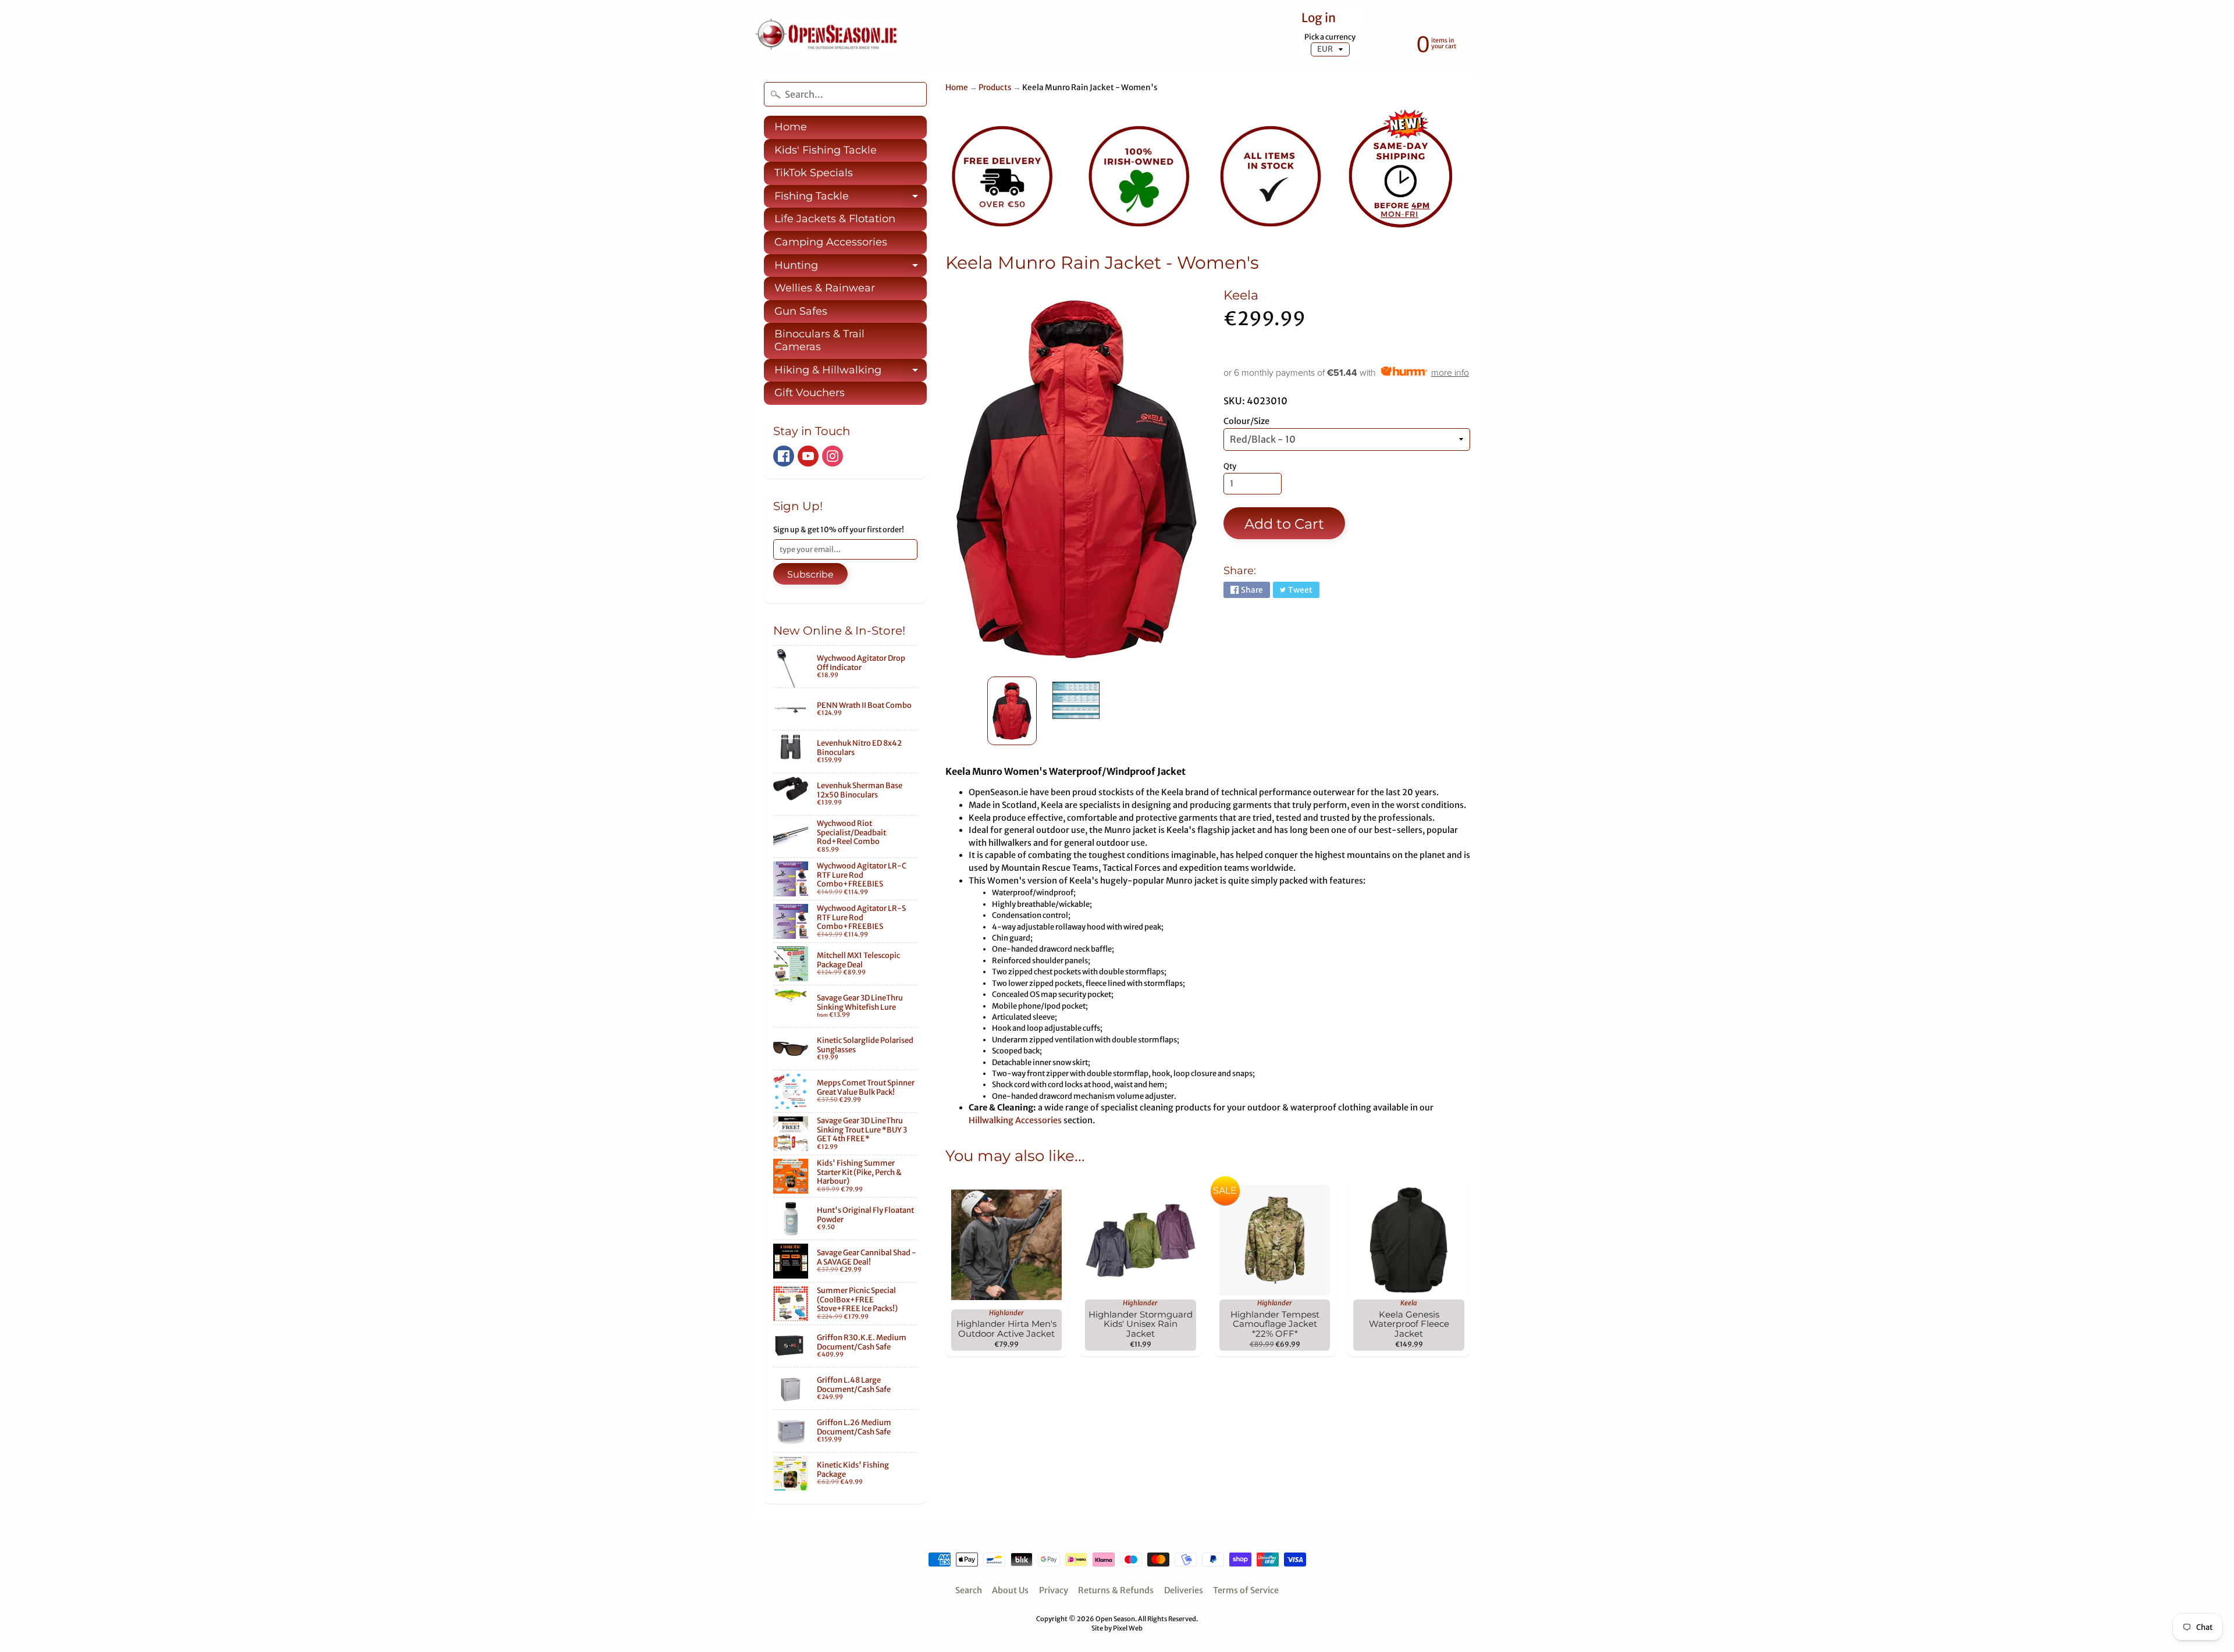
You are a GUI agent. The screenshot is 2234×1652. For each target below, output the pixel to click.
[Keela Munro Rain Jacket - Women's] (1012, 711)
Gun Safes (801, 311)
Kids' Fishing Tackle (826, 150)
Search (969, 1590)
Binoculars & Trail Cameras (819, 340)
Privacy (1054, 1590)
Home (791, 127)
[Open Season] (827, 36)
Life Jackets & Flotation (835, 219)
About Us (1010, 1590)
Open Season (1115, 1619)
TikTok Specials (814, 173)
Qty (1230, 466)
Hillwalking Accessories (1015, 1120)
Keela (1241, 295)
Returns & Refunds (1116, 1590)
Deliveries (1184, 1590)
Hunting (851, 268)
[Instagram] (833, 456)
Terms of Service (1246, 1590)
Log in (1319, 18)
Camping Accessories (831, 242)
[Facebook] (784, 456)
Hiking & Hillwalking (851, 373)
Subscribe (810, 574)
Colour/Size (1246, 421)
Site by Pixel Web (1117, 1628)
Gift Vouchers (810, 393)
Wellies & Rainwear (825, 288)
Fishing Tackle (851, 199)
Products (995, 88)
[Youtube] (808, 456)
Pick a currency (1330, 37)
